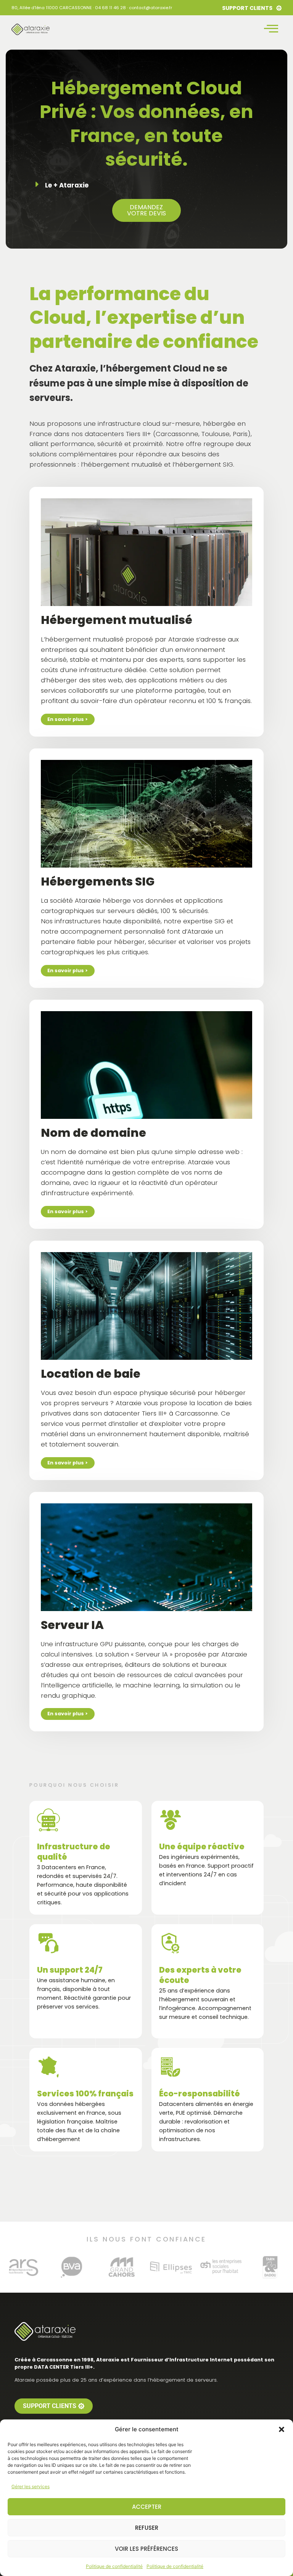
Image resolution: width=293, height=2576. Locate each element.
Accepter (147, 2507)
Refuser (147, 2528)
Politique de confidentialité (114, 2566)
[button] (282, 2429)
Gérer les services (31, 2486)
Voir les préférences (146, 2549)
